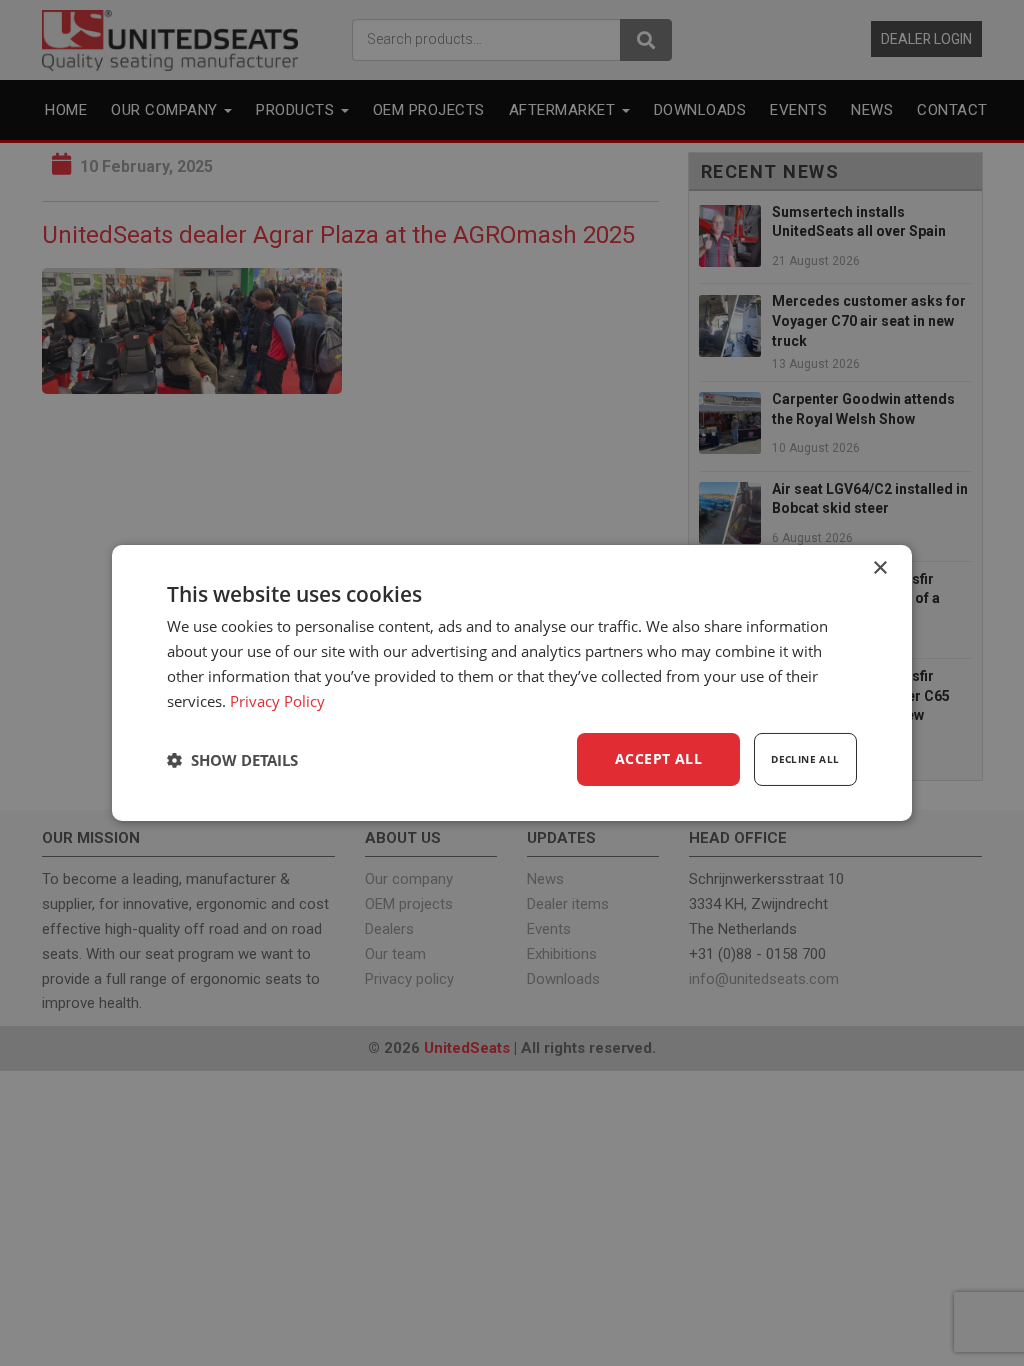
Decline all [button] (805, 759)
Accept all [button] (658, 758)
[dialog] (512, 683)
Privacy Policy (277, 701)
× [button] (879, 568)
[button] (232, 760)
